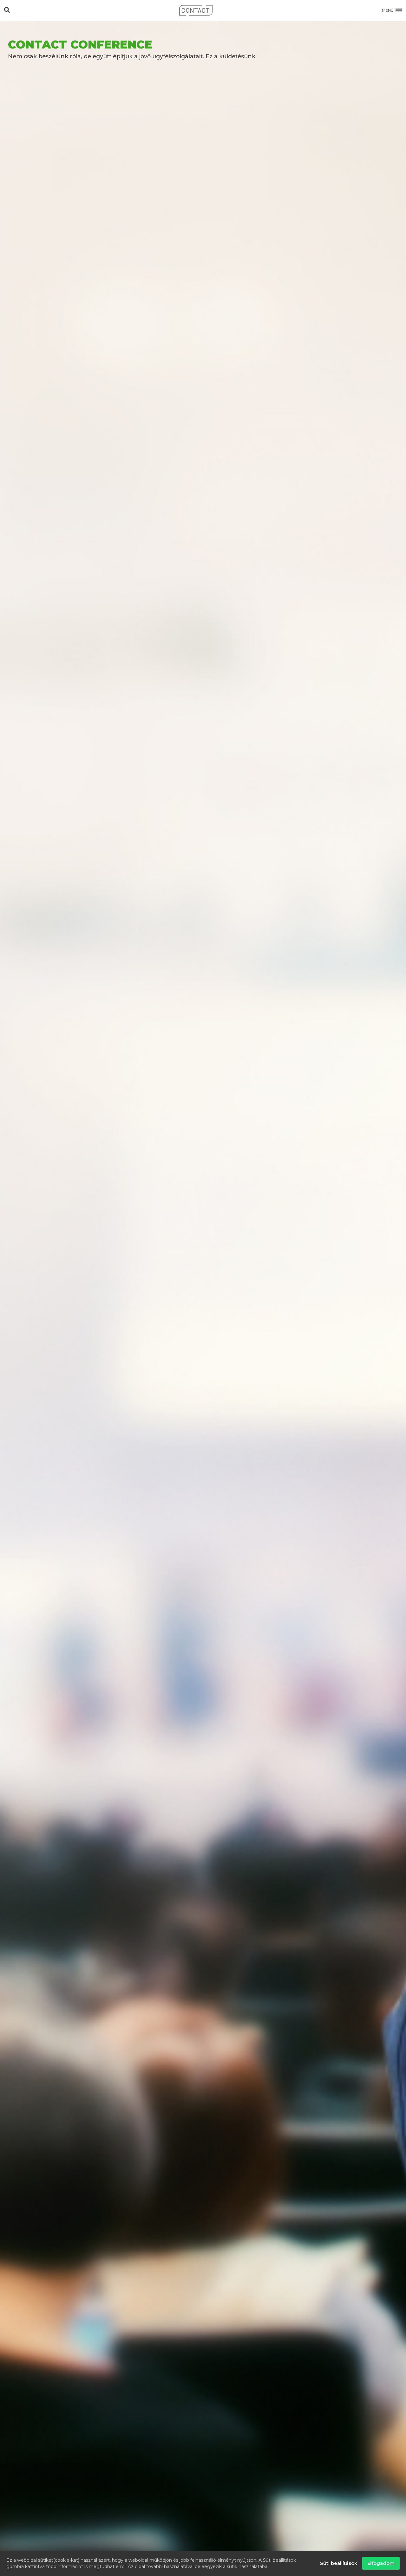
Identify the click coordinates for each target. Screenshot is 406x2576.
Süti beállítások (339, 2563)
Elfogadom (381, 2563)
